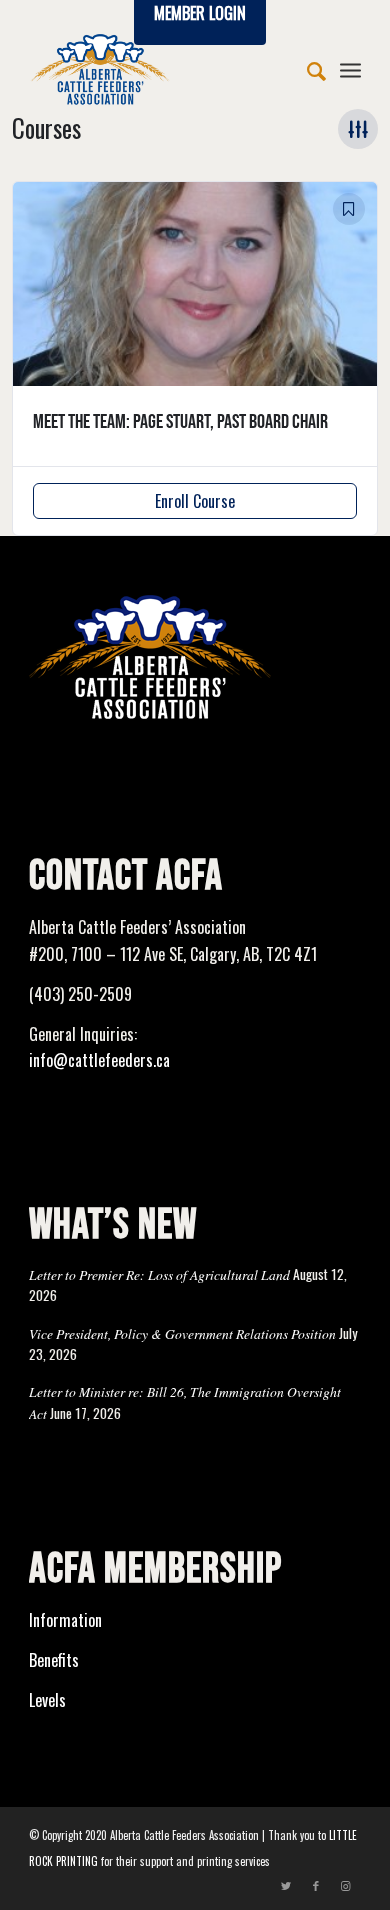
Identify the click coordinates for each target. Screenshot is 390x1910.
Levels (47, 1700)
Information (65, 1620)
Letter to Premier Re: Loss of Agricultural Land (159, 1274)
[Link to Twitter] (286, 1885)
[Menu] (350, 69)
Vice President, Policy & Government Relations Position (182, 1333)
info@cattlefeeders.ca (99, 1060)
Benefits (54, 1660)
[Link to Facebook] (316, 1885)
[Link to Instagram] (346, 1885)
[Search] (306, 69)
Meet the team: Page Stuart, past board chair (180, 422)
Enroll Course (195, 501)
